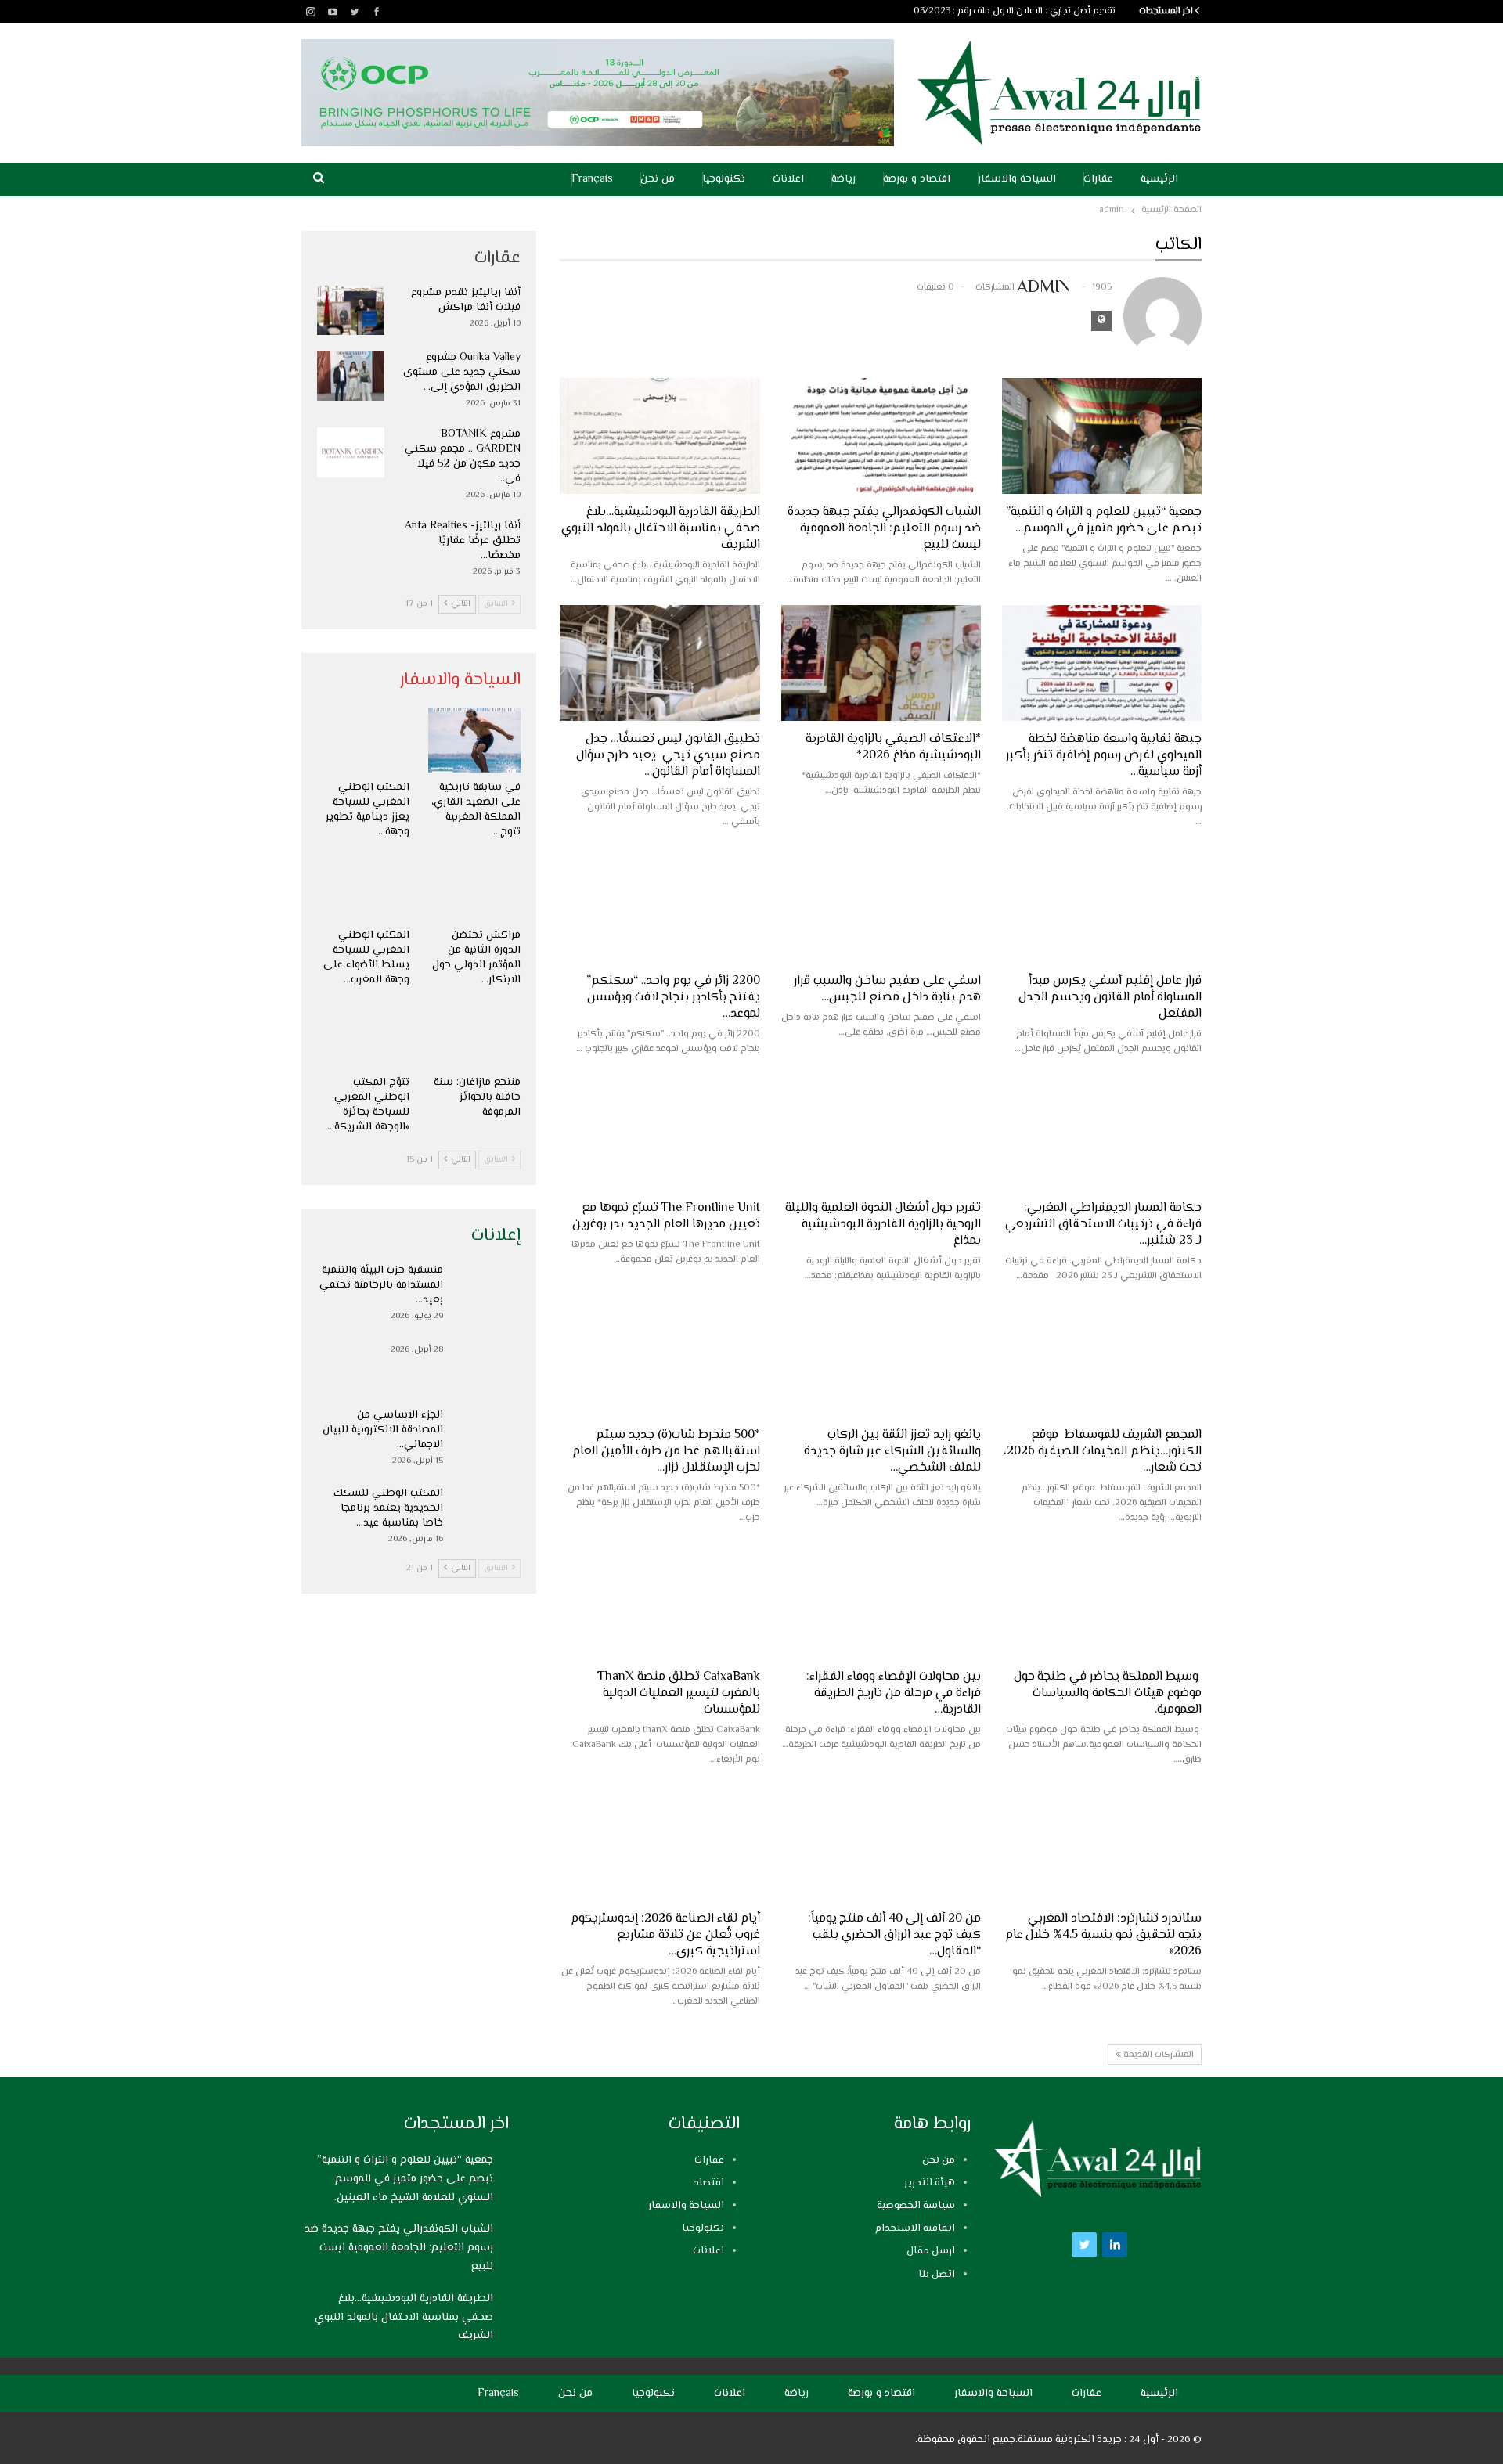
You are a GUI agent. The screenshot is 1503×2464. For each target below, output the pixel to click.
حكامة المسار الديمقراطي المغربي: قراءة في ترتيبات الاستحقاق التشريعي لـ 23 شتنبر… (1103, 1225)
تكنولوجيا (724, 179)
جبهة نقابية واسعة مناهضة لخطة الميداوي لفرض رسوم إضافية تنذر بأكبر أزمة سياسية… (1104, 756)
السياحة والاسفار (1017, 179)
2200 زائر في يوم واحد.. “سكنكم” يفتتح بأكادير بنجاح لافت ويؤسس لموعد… (673, 998)
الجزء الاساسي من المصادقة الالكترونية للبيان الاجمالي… (383, 1430)
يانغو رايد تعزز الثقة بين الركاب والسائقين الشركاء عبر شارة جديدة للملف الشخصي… (892, 1452)
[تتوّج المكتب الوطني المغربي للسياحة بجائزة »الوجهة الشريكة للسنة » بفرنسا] (363, 1036)
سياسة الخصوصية (916, 2206)
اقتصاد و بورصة (917, 179)
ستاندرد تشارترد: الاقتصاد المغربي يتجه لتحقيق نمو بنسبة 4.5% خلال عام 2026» (1103, 1935)
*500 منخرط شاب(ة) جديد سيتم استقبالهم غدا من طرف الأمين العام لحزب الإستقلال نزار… (666, 1452)
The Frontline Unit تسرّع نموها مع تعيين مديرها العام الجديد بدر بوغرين (666, 1216)
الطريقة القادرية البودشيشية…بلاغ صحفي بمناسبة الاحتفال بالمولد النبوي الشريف (661, 529)
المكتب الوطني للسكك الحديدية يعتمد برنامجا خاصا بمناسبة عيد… (388, 1508)
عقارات (1098, 179)
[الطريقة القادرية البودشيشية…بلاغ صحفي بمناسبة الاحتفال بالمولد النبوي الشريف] (660, 436)
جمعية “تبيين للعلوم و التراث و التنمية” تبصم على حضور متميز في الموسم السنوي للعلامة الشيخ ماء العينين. (405, 2179)
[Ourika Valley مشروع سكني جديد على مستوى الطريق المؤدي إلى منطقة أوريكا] (351, 376)
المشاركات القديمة (1157, 2055)
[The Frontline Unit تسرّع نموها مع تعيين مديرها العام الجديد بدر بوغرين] (660, 1132)
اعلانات (788, 179)
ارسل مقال (931, 2251)
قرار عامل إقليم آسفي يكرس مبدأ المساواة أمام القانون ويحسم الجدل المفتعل (1110, 998)
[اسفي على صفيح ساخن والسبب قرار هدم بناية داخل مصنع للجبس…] (881, 905)
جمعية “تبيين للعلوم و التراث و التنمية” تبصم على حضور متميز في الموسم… (1104, 521)
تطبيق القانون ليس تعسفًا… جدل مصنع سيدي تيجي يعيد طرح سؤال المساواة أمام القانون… (668, 756)
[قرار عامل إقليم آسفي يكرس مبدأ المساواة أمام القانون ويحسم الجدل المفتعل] (1102, 905)
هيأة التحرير (930, 2183)
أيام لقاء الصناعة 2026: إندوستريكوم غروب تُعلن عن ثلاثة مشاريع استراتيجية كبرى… (665, 1935)
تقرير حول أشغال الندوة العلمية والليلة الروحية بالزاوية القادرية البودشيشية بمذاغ (883, 1225)
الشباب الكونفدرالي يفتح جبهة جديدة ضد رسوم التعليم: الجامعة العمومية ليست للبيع (884, 529)
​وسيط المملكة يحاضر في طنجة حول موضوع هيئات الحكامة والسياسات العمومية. (1108, 1693)
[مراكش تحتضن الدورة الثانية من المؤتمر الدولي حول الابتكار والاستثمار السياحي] (474, 888)
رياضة (843, 179)
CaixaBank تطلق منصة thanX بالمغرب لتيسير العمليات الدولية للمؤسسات (678, 1693)
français (592, 179)
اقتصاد (709, 2183)
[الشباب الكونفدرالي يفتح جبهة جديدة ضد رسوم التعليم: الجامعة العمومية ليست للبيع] (881, 436)
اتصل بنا (937, 2275)
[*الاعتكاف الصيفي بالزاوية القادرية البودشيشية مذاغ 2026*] (881, 663)
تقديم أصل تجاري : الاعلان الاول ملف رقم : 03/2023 (1015, 11)
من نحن (658, 179)
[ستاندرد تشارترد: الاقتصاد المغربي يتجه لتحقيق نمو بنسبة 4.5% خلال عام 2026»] (1102, 1843)
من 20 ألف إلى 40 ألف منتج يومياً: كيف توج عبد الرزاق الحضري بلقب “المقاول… (894, 1935)
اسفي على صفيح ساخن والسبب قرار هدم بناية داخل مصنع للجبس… (887, 989)
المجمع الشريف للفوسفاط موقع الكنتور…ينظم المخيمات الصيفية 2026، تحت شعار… (1103, 1452)
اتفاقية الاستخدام (915, 2228)
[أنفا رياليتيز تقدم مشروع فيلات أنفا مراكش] (351, 311)
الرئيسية (1159, 179)
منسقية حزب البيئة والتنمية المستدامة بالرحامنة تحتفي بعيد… (381, 1285)
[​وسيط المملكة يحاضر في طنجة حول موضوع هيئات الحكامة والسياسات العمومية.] (1102, 1601)
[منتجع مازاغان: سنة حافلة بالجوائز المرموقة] (474, 1036)
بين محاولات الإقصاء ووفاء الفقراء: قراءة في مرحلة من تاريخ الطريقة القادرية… (894, 1693)
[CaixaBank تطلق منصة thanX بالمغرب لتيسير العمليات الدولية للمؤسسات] (660, 1601)
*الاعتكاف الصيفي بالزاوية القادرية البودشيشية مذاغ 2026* (893, 747)
